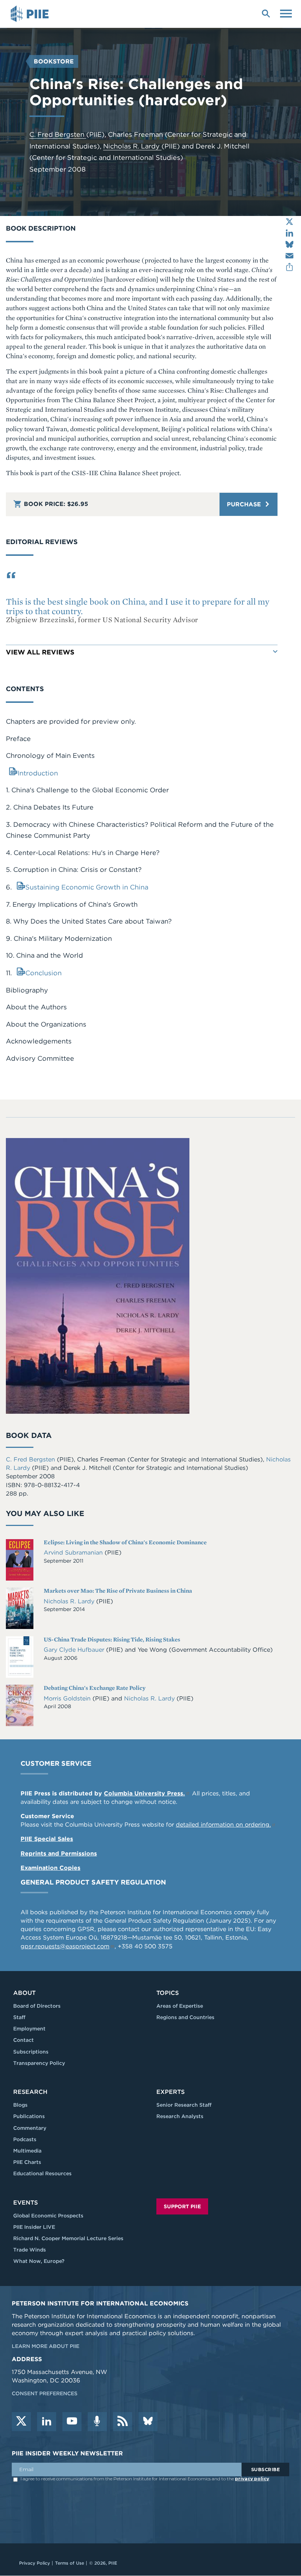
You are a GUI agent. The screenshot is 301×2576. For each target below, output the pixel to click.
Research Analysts (180, 2116)
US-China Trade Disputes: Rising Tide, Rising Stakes (112, 1639)
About (24, 1993)
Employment (29, 2029)
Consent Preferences (45, 2393)
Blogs (20, 2105)
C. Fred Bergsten (58, 134)
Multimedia (27, 2151)
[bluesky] (148, 2422)
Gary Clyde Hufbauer (75, 1650)
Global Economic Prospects (48, 2216)
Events (26, 2203)
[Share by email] (289, 256)
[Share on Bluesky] (289, 244)
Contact (23, 2040)
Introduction (38, 773)
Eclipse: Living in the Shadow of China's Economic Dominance (125, 1542)
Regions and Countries (185, 2017)
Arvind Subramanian (74, 1553)
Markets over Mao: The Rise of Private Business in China (118, 1591)
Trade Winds (30, 2250)
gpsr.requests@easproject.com (65, 1946)
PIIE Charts (27, 2162)
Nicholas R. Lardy (132, 146)
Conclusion (43, 973)
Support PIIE (182, 2206)
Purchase (245, 504)
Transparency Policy (39, 2063)
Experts (171, 2092)
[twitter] (21, 2422)
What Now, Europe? (39, 2261)
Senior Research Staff (184, 2105)
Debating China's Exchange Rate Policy (95, 1688)
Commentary (30, 2128)
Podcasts (25, 2139)
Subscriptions (31, 2052)
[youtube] (72, 2422)
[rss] (123, 2422)
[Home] (31, 14)
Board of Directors (37, 2006)
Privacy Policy (35, 2563)
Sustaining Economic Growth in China (87, 887)
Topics (168, 1993)
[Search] (266, 13)
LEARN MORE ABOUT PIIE (46, 2346)
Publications (29, 2116)
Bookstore (54, 61)
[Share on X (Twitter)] (289, 222)
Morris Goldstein (68, 1698)
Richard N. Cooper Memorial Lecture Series (68, 2238)
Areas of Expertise (180, 2006)
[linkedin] (47, 2422)
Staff (19, 2017)
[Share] (289, 267)
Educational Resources (42, 2173)
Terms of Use (70, 2563)
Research (30, 2092)
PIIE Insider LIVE (34, 2227)
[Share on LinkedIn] (289, 233)
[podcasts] (97, 2422)
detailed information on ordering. (223, 1825)
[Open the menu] (286, 13)
